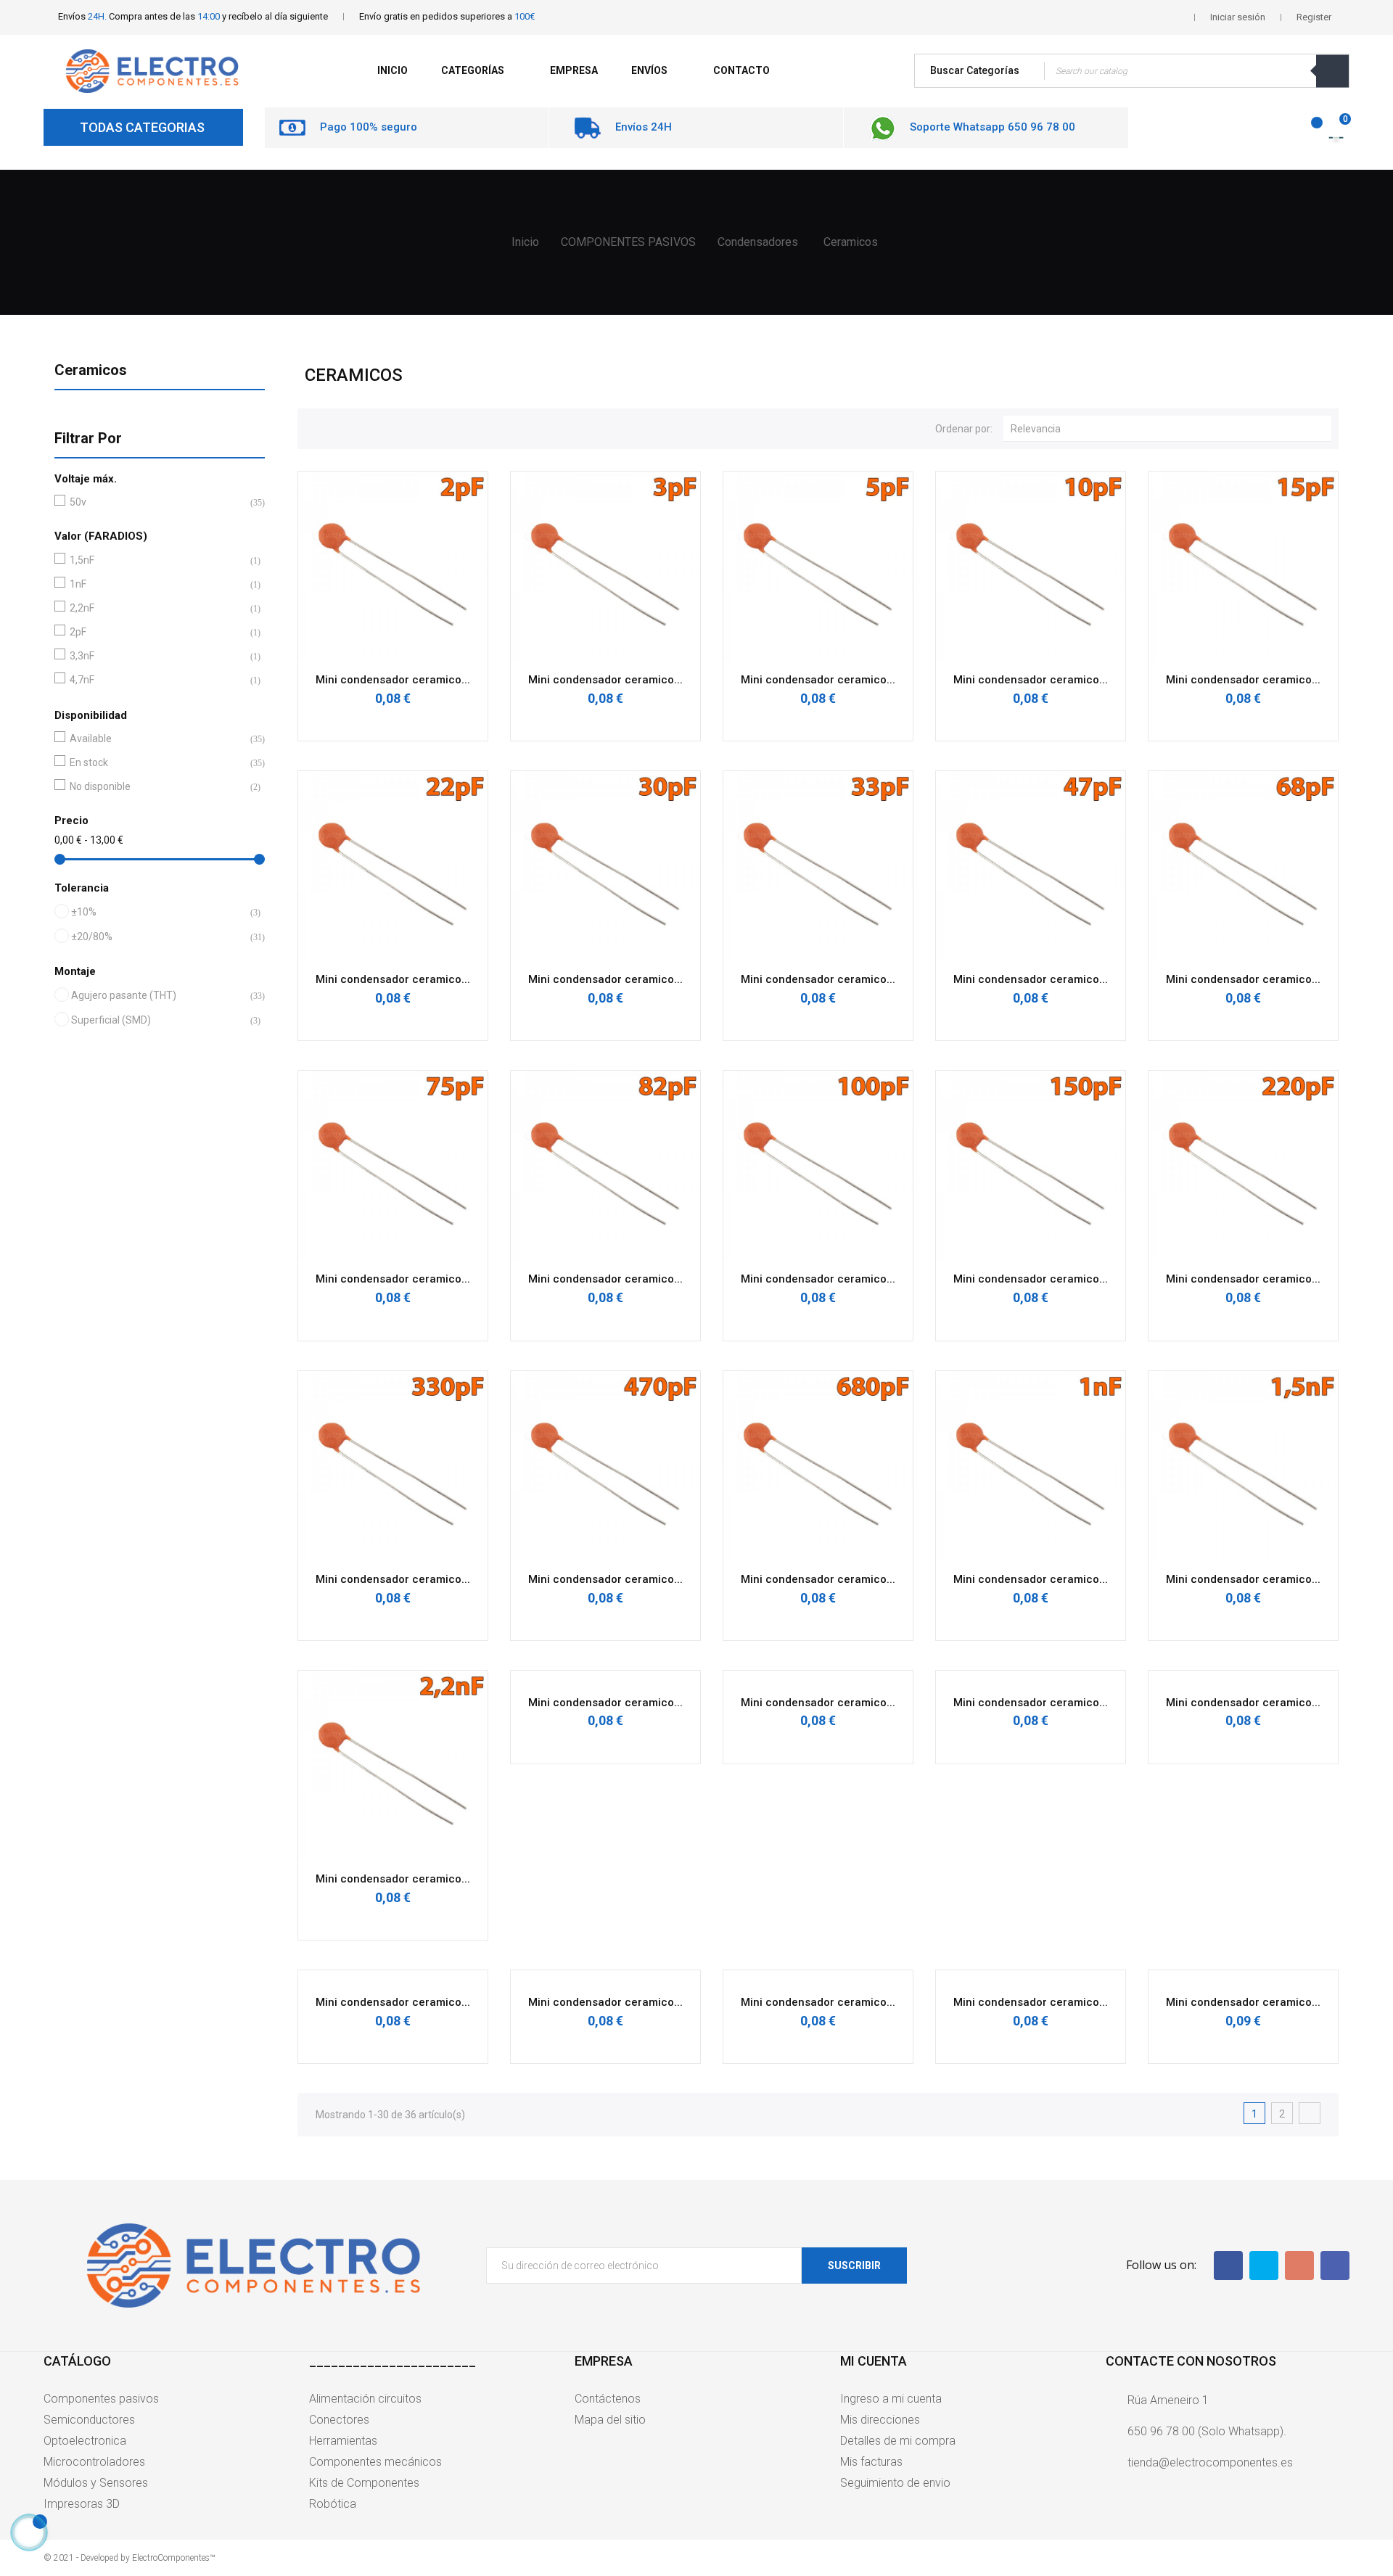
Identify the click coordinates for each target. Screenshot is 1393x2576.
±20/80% (158, 937)
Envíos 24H (644, 127)
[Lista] (340, 427)
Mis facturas (871, 2462)
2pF (157, 632)
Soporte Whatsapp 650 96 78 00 (993, 127)
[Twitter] (1264, 2266)
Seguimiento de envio (895, 2483)
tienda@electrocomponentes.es (1210, 2462)
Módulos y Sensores (96, 2483)
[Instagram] (1335, 2266)
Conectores (339, 2420)
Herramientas (343, 2441)
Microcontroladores (94, 2462)
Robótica (333, 2504)
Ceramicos (91, 370)
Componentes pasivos (101, 2399)
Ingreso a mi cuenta (891, 2399)
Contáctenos (608, 2399)
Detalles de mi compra (898, 2441)
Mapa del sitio (610, 2420)
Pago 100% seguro (369, 127)
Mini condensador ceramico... (393, 680)
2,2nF (157, 608)
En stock (157, 762)
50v (157, 502)
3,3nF (157, 656)
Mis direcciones (880, 2420)
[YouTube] (1299, 2266)
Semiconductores (89, 2420)
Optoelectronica (85, 2441)
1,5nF (157, 560)
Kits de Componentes (364, 2483)
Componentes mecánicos (375, 2462)
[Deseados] (1308, 130)
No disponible (157, 786)
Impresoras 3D (82, 2504)
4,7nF (157, 680)
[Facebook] (1228, 2266)
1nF (157, 584)
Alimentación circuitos (365, 2399)
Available (157, 738)
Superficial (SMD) (158, 1020)
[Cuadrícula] (316, 427)
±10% (158, 912)
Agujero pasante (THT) (158, 995)
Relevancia (1171, 428)
